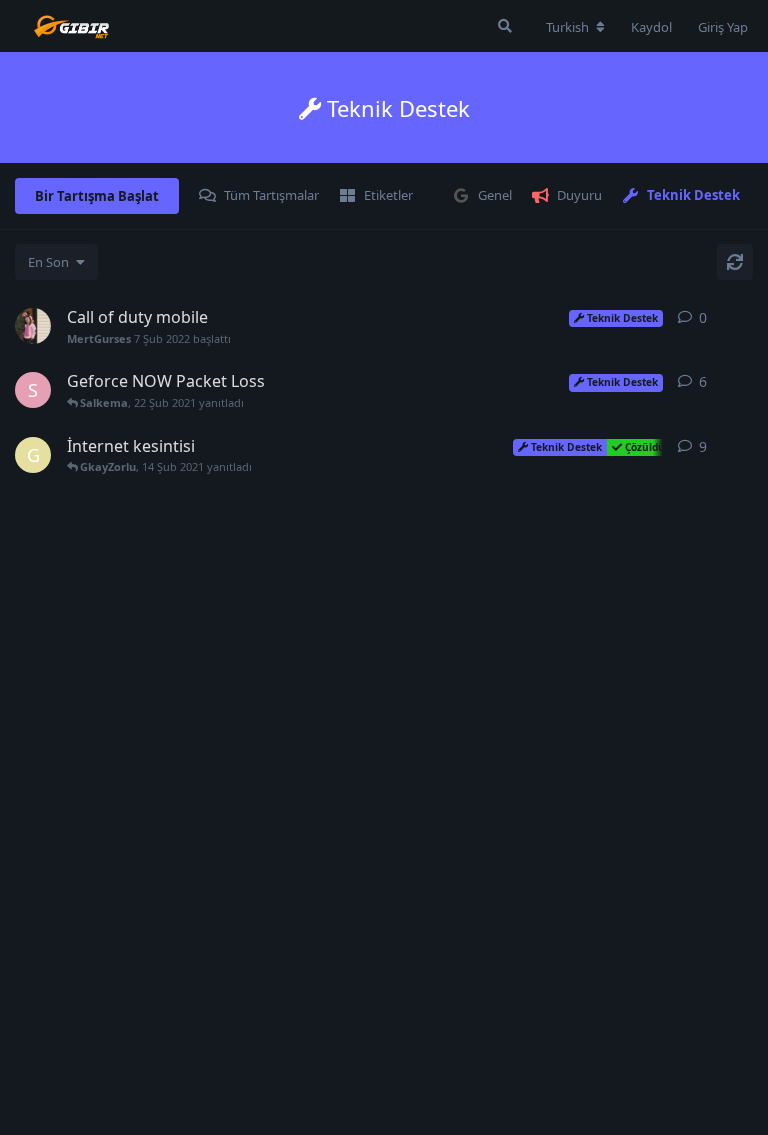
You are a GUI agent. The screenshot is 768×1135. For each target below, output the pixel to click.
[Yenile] (735, 262)
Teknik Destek (693, 195)
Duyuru (579, 195)
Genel (495, 195)
